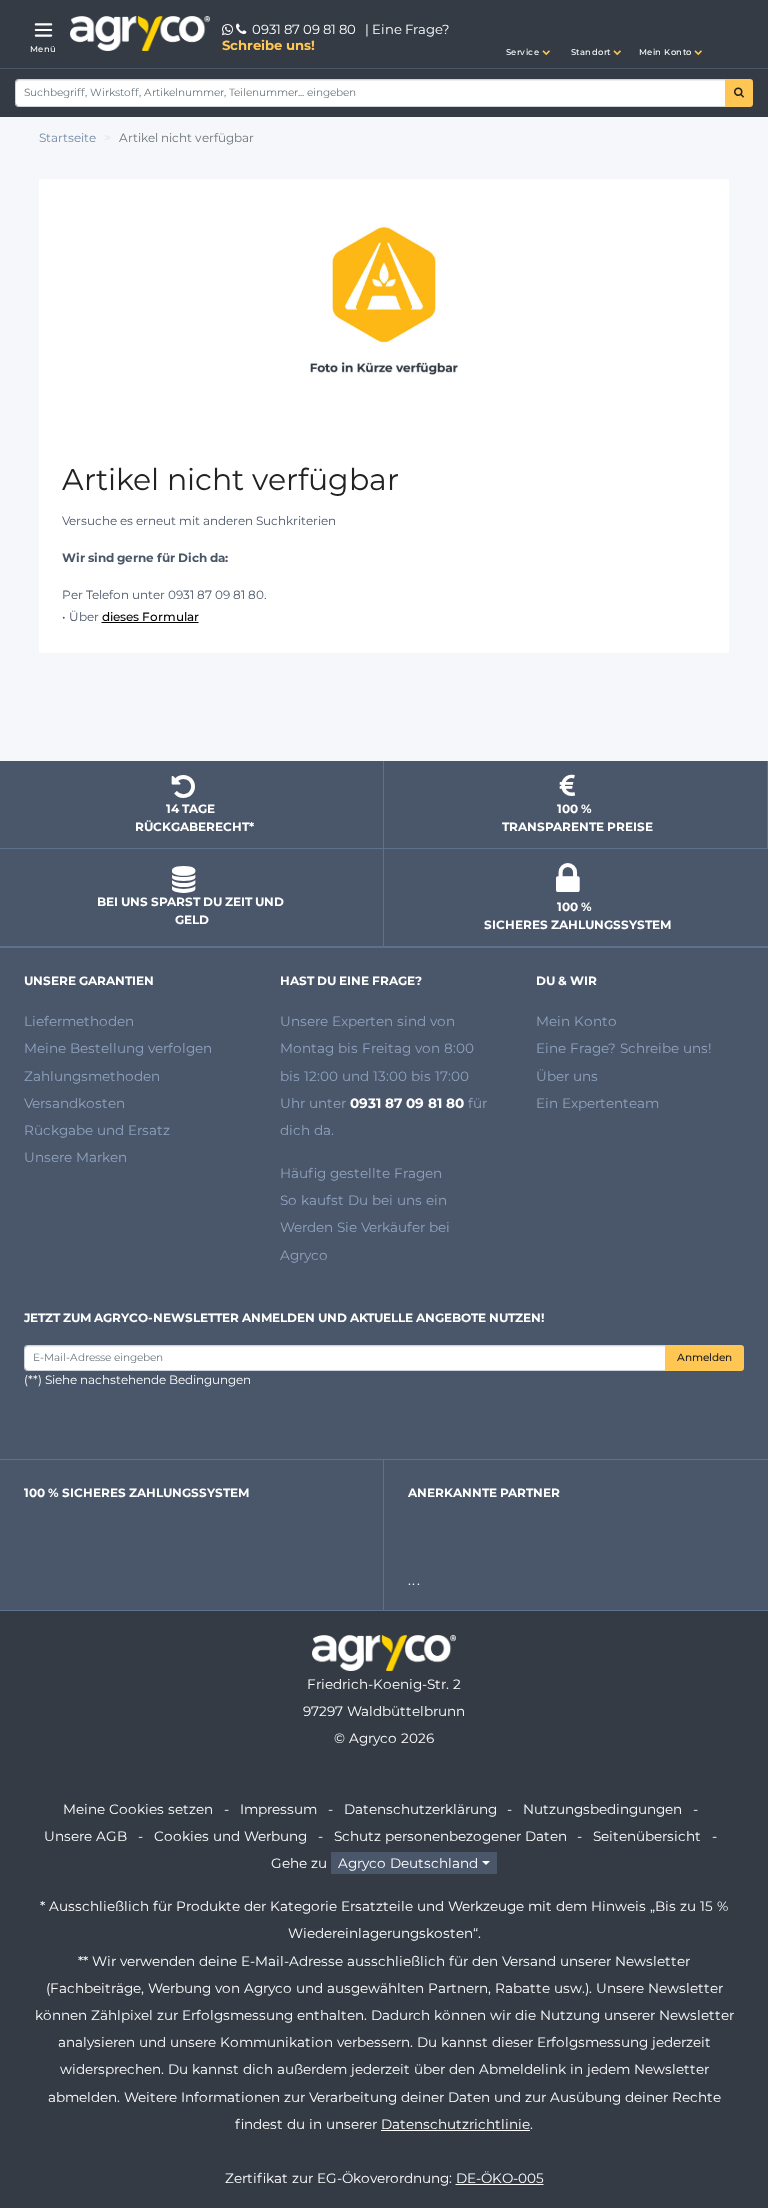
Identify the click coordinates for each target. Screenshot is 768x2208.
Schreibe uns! (268, 45)
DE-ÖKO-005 (500, 2178)
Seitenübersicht (647, 1836)
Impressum (278, 1809)
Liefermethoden (79, 1021)
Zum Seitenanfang (384, 710)
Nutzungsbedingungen (602, 1809)
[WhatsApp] (229, 29)
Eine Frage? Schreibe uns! (624, 1048)
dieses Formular (150, 616)
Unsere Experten (338, 1021)
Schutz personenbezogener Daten (450, 1836)
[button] (528, 34)
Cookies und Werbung (230, 1836)
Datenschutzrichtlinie (455, 2124)
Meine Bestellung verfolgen (118, 1048)
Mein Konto (576, 1021)
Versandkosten (74, 1103)
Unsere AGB (85, 1836)
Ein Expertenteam (597, 1103)
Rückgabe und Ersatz (97, 1130)
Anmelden (704, 1357)
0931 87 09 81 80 (304, 29)
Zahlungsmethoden (92, 1076)
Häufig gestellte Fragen (361, 1173)
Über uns (567, 1076)
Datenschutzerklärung (420, 1809)
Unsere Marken (75, 1157)
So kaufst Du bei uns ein (363, 1200)
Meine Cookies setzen (138, 1809)
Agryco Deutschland (408, 1863)
